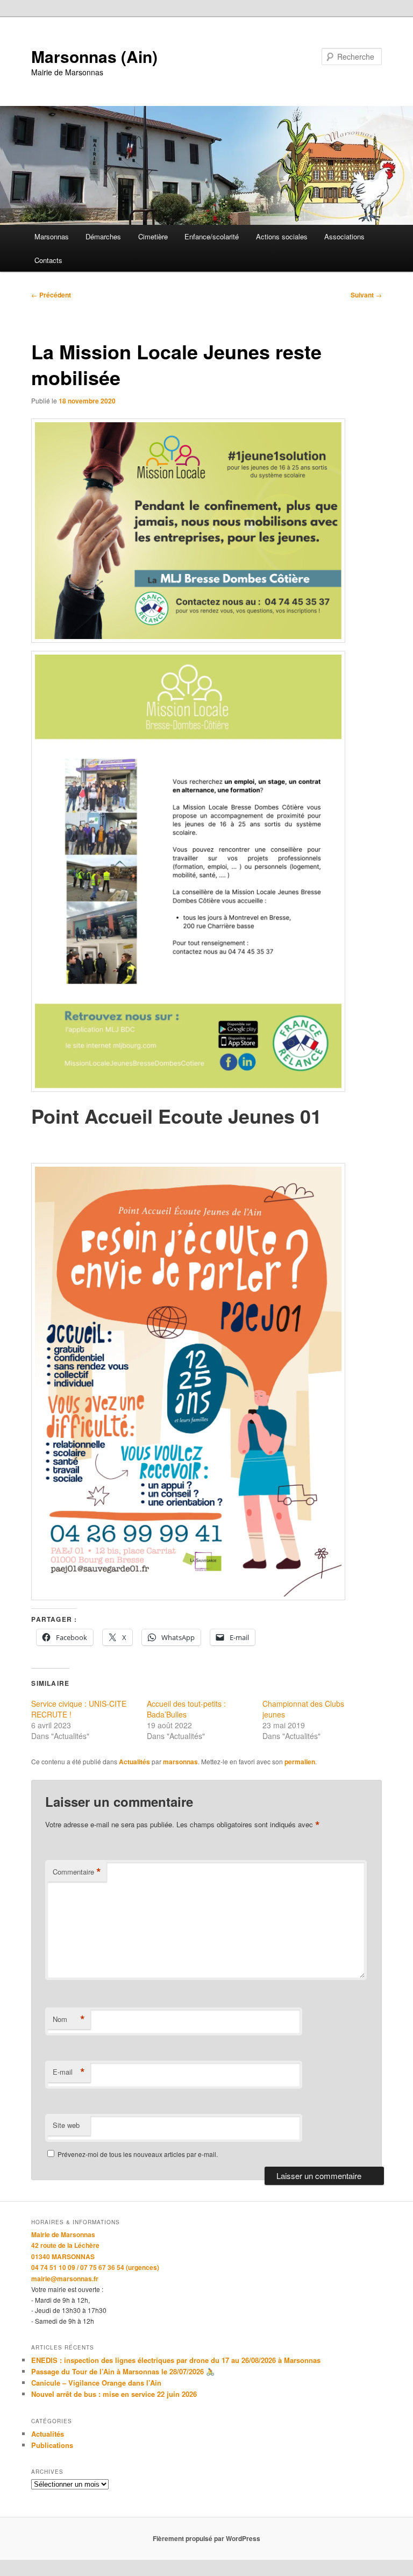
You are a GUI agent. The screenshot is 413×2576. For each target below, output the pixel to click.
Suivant (366, 295)
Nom (69, 2019)
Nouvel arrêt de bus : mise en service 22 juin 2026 (114, 2394)
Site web (66, 2125)
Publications (52, 2445)
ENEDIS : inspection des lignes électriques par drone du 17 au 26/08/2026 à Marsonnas (176, 2360)
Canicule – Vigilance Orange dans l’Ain (96, 2383)
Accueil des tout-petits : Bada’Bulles (186, 1709)
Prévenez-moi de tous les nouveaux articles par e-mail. (138, 2154)
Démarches (103, 236)
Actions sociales (282, 236)
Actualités (134, 1762)
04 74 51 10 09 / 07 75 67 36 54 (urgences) (95, 2267)
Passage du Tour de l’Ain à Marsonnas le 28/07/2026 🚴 (123, 2371)
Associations (344, 236)
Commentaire (77, 1872)
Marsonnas (52, 236)
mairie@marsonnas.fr (65, 2279)
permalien (300, 1762)
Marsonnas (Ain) (94, 56)
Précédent (51, 295)
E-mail (69, 2072)
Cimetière (153, 236)
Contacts (48, 260)
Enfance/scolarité (212, 236)
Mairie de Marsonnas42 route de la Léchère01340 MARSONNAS (65, 2245)
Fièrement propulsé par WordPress (206, 2538)
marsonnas (180, 1762)
